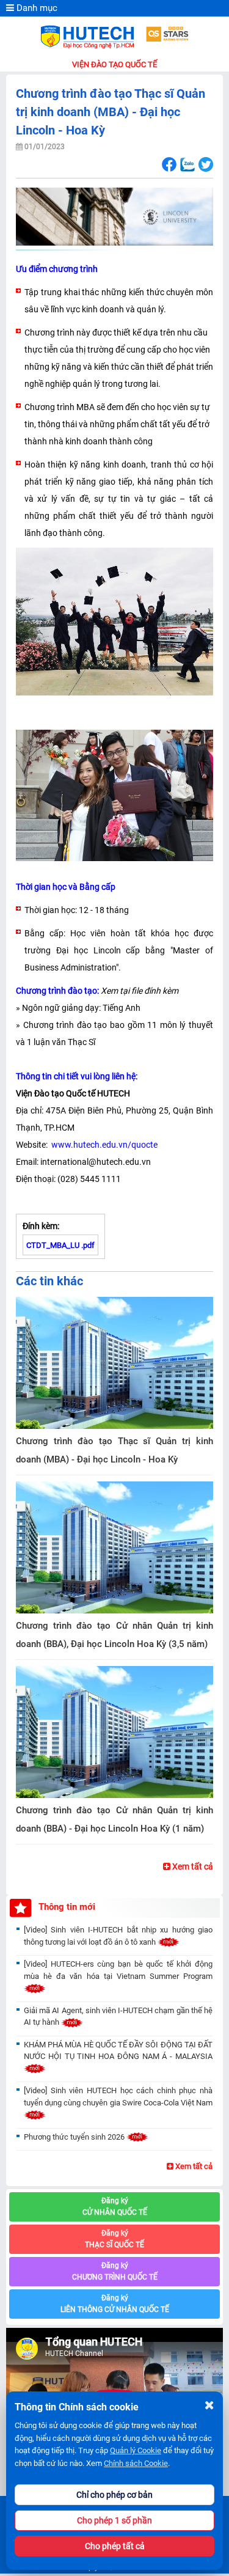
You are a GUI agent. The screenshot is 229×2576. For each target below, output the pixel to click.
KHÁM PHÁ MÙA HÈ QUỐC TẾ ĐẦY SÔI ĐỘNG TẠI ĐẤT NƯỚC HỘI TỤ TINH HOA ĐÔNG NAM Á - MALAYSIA (118, 2051)
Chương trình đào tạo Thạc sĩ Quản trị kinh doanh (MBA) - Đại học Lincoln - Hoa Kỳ (114, 1450)
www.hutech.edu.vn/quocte (104, 1145)
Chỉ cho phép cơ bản (114, 2495)
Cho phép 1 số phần (114, 2520)
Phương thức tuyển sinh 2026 (75, 2137)
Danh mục (36, 8)
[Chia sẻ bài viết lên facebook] (169, 165)
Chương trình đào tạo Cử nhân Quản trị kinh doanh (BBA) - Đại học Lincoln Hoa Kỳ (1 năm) (114, 1819)
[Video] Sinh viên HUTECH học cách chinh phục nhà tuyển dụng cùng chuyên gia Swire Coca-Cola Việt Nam (118, 2097)
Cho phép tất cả (115, 2546)
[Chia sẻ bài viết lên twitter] (205, 165)
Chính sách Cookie (136, 2463)
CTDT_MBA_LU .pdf (60, 1245)
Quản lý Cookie (136, 2450)
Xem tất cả (192, 1866)
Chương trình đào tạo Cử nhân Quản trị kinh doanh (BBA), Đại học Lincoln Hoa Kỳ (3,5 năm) (114, 1635)
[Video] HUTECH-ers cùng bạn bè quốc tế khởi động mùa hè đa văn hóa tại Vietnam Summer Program (118, 1970)
